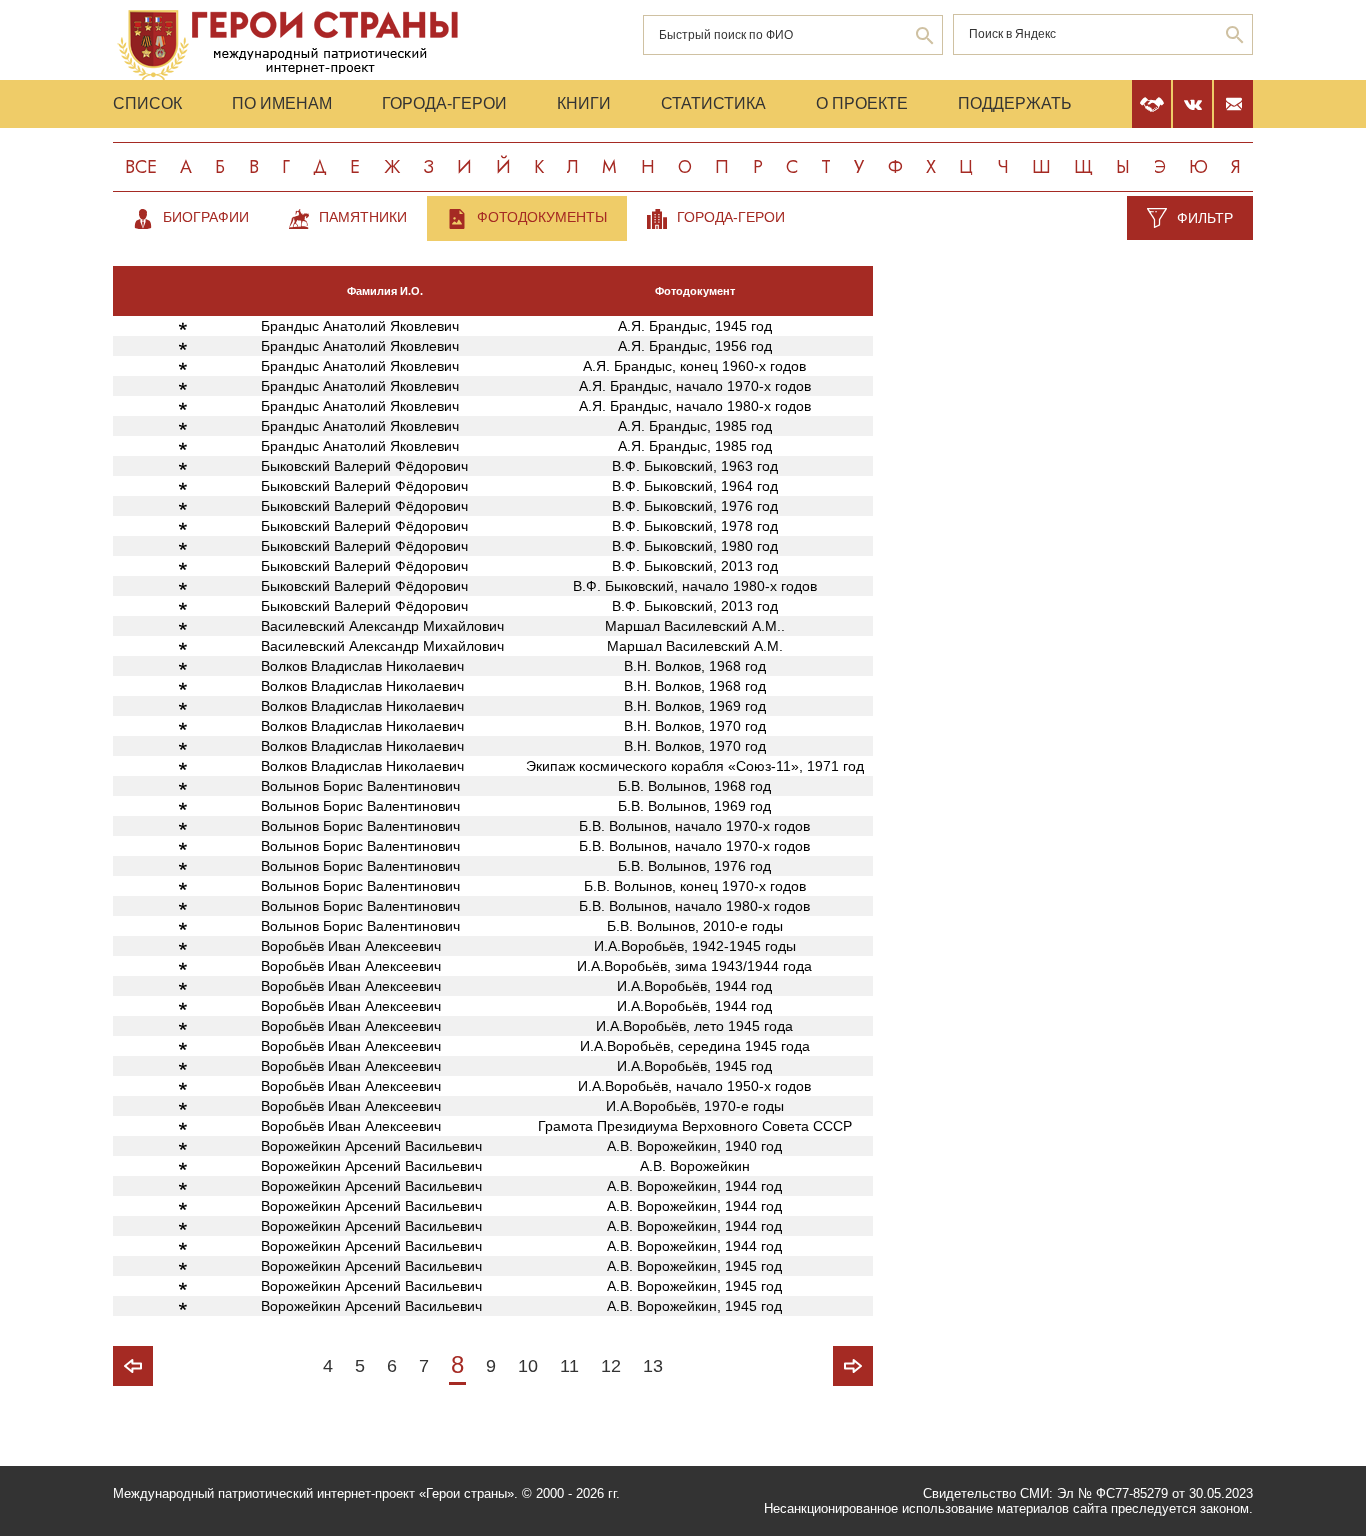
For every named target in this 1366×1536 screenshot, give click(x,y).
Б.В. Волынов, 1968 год (694, 786)
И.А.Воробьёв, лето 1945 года (694, 1026)
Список (147, 103)
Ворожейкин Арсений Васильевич (371, 1146)
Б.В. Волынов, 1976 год (694, 866)
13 (653, 1366)
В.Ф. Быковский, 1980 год (695, 546)
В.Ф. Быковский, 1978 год (695, 526)
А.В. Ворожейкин (695, 1166)
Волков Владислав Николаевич (362, 666)
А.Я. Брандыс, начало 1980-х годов (695, 406)
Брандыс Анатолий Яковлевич (360, 326)
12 (611, 1366)
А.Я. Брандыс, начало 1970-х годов (695, 386)
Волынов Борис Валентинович (360, 786)
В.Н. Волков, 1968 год (695, 666)
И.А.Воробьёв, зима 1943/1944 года (694, 966)
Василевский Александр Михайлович (382, 626)
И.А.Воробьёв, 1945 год (694, 1066)
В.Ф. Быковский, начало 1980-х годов (695, 586)
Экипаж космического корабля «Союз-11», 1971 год (695, 766)
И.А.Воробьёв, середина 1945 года (695, 1046)
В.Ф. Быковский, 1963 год (695, 466)
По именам (282, 103)
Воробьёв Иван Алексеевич (351, 946)
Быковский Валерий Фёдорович (364, 466)
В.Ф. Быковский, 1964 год (695, 486)
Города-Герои (444, 103)
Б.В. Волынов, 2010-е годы (695, 926)
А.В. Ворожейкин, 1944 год (694, 1186)
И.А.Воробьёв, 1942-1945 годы (695, 946)
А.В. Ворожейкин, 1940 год (694, 1146)
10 (528, 1366)
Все (141, 167)
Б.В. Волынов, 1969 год (694, 806)
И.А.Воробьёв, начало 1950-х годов (694, 1086)
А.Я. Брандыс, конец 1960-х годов (694, 366)
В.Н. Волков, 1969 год (695, 706)
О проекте (862, 103)
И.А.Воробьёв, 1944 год (694, 986)
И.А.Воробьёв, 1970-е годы (695, 1106)
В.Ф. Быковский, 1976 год (695, 506)
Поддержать (1015, 103)
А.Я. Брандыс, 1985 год (695, 426)
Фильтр (1205, 218)
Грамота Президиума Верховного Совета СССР (695, 1126)
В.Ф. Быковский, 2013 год (695, 566)
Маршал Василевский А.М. (695, 646)
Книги (584, 103)
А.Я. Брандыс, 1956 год (695, 346)
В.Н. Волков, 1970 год (695, 726)
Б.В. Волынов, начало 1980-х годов (694, 906)
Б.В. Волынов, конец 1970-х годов (695, 886)
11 (569, 1366)
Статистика (713, 103)
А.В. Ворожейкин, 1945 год (694, 1266)
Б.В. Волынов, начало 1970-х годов (694, 826)
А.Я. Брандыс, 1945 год (695, 326)
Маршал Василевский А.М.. (695, 626)
